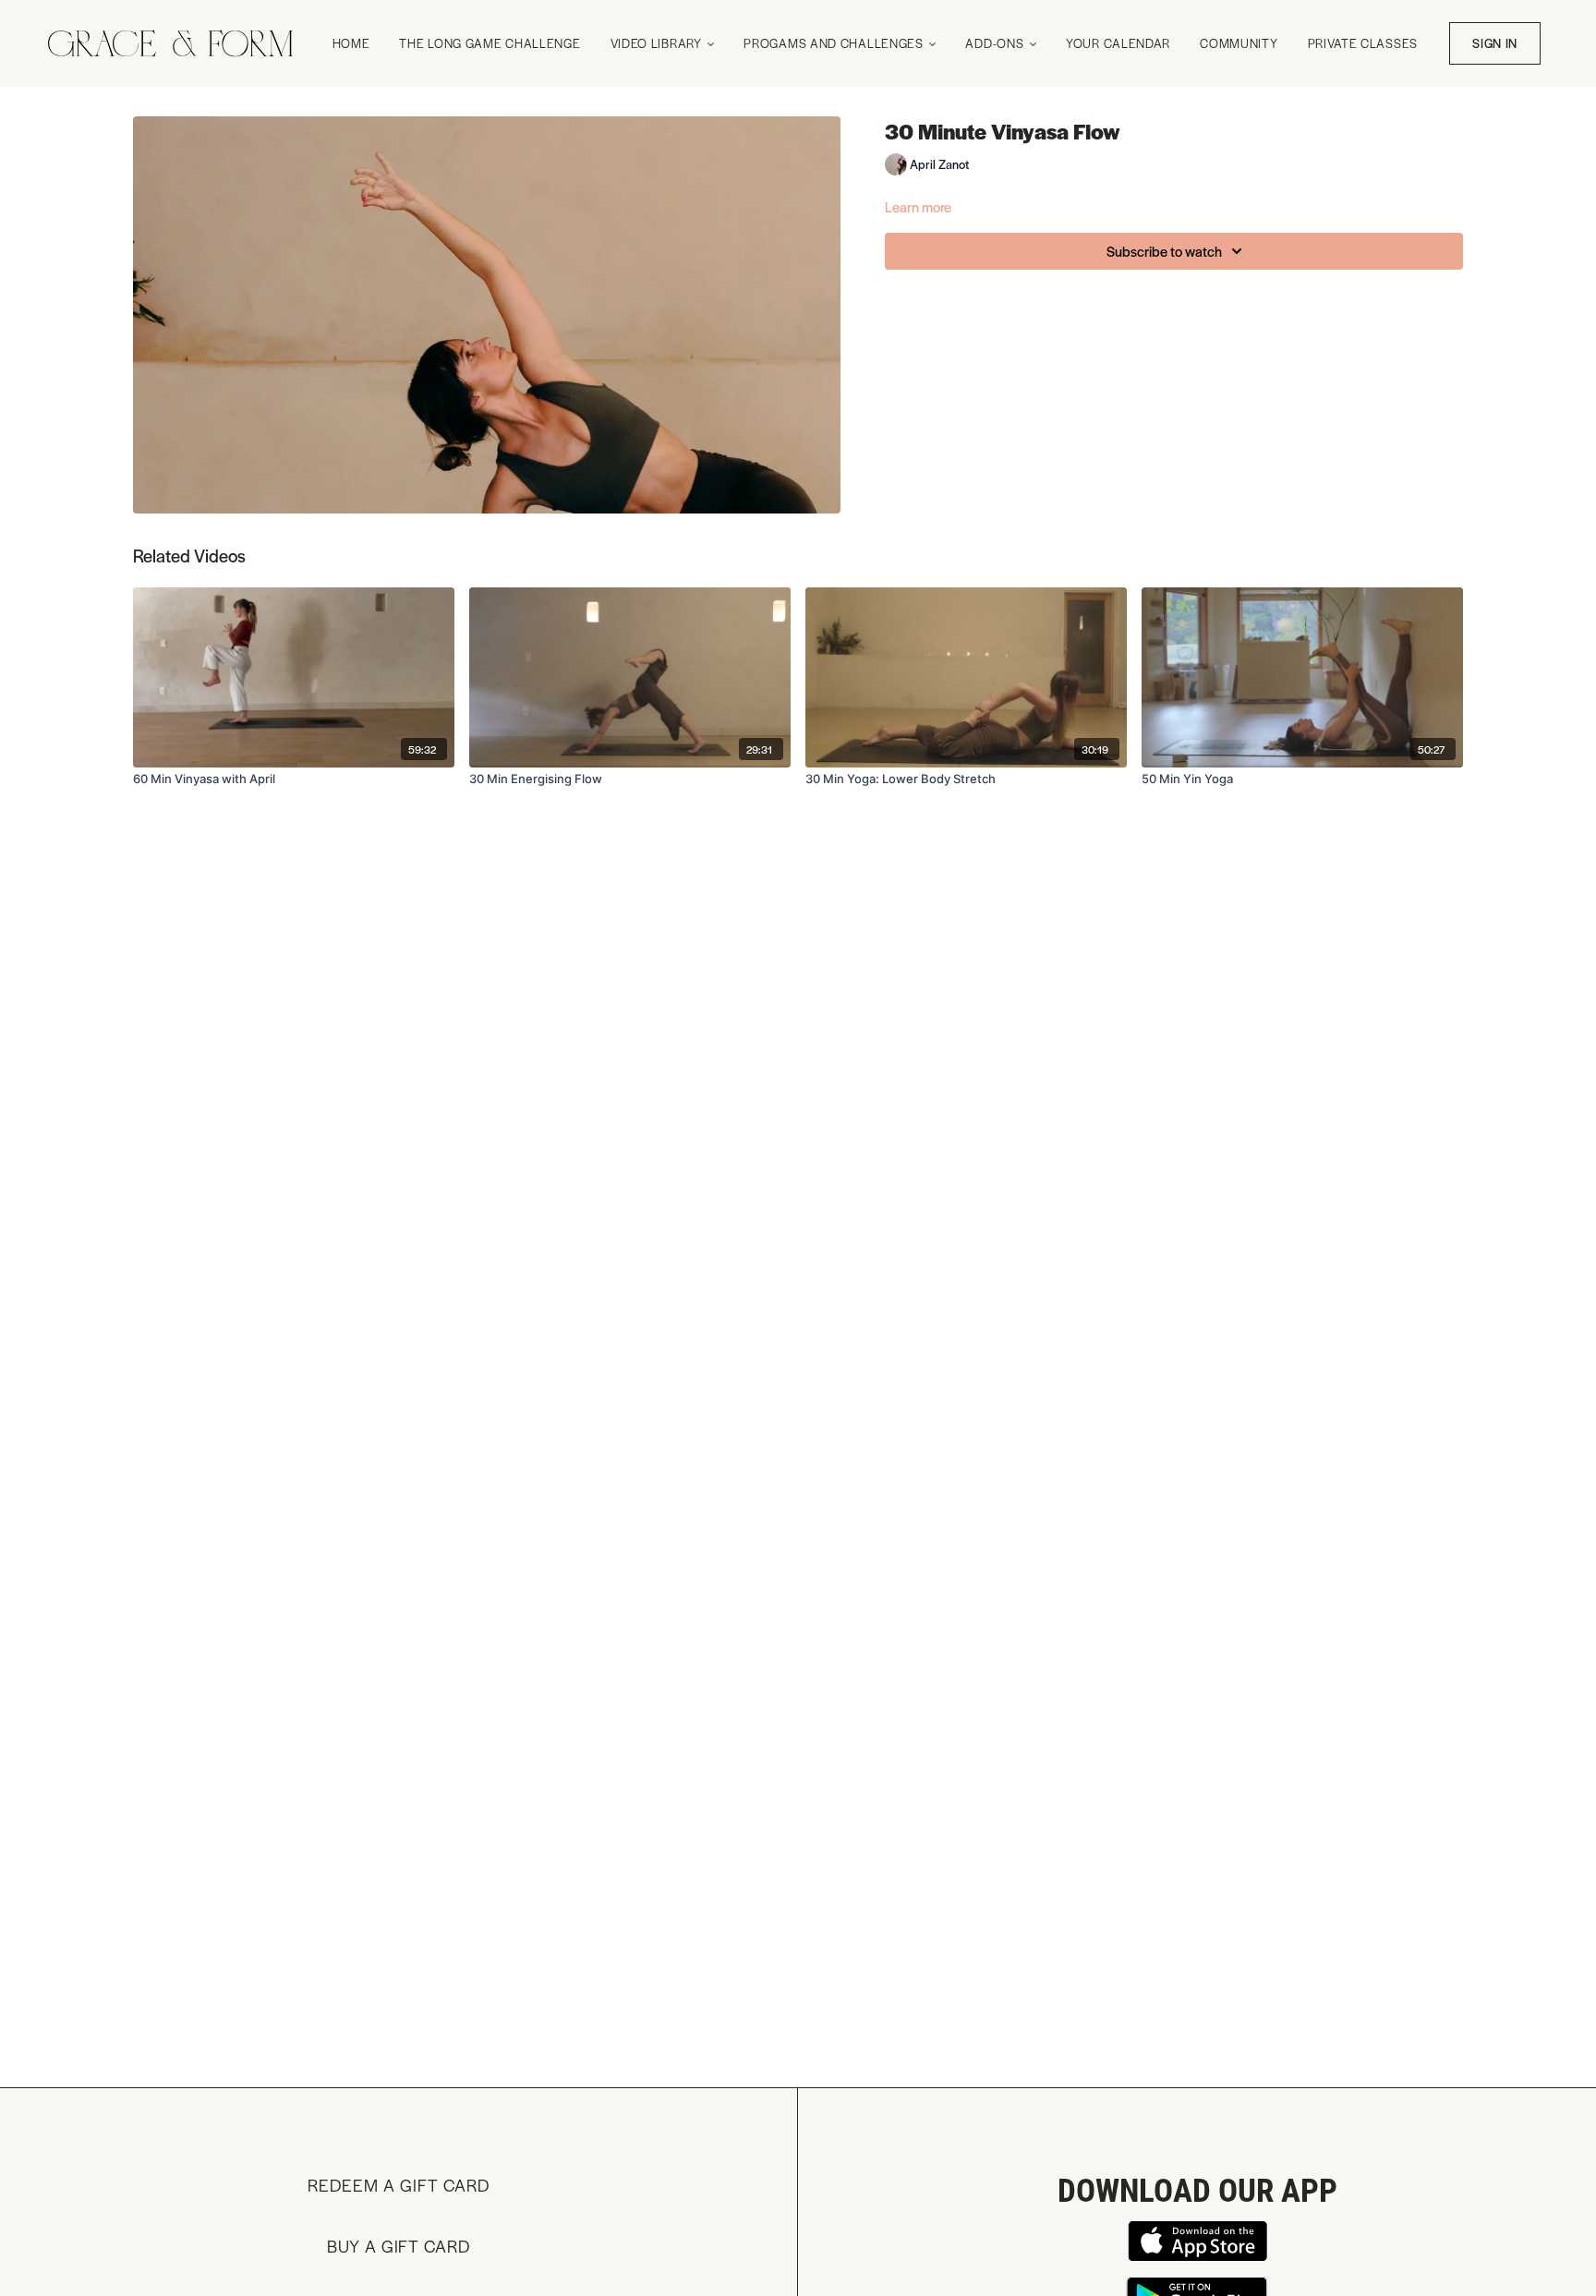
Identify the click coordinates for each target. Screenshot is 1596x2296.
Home (351, 43)
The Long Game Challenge (490, 43)
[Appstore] (1197, 2241)
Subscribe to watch (1164, 251)
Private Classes (1363, 43)
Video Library (658, 43)
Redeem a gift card (398, 2185)
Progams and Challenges (835, 43)
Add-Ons (996, 43)
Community (1239, 43)
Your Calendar (1118, 43)
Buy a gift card (399, 2246)
